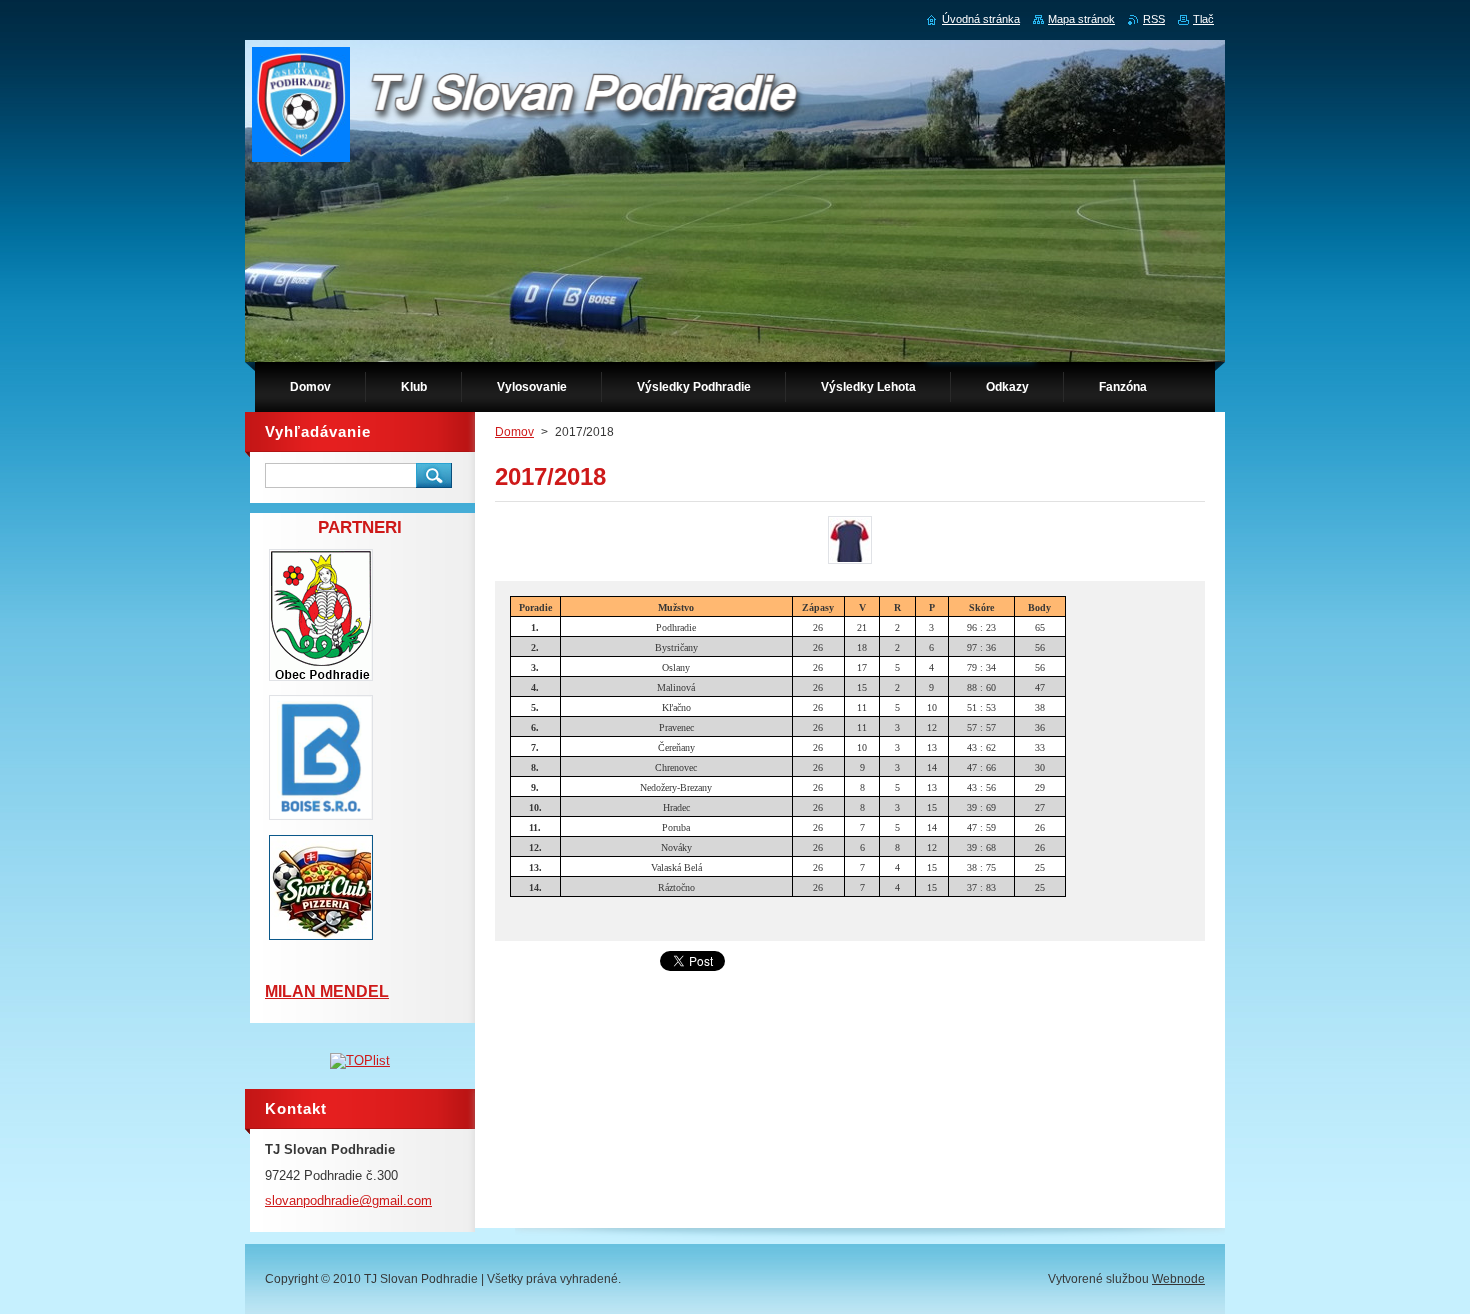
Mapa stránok (1081, 19)
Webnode (1178, 1279)
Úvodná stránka (981, 19)
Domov (514, 432)
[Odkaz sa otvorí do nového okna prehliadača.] (850, 563)
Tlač (1203, 19)
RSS (1154, 19)
